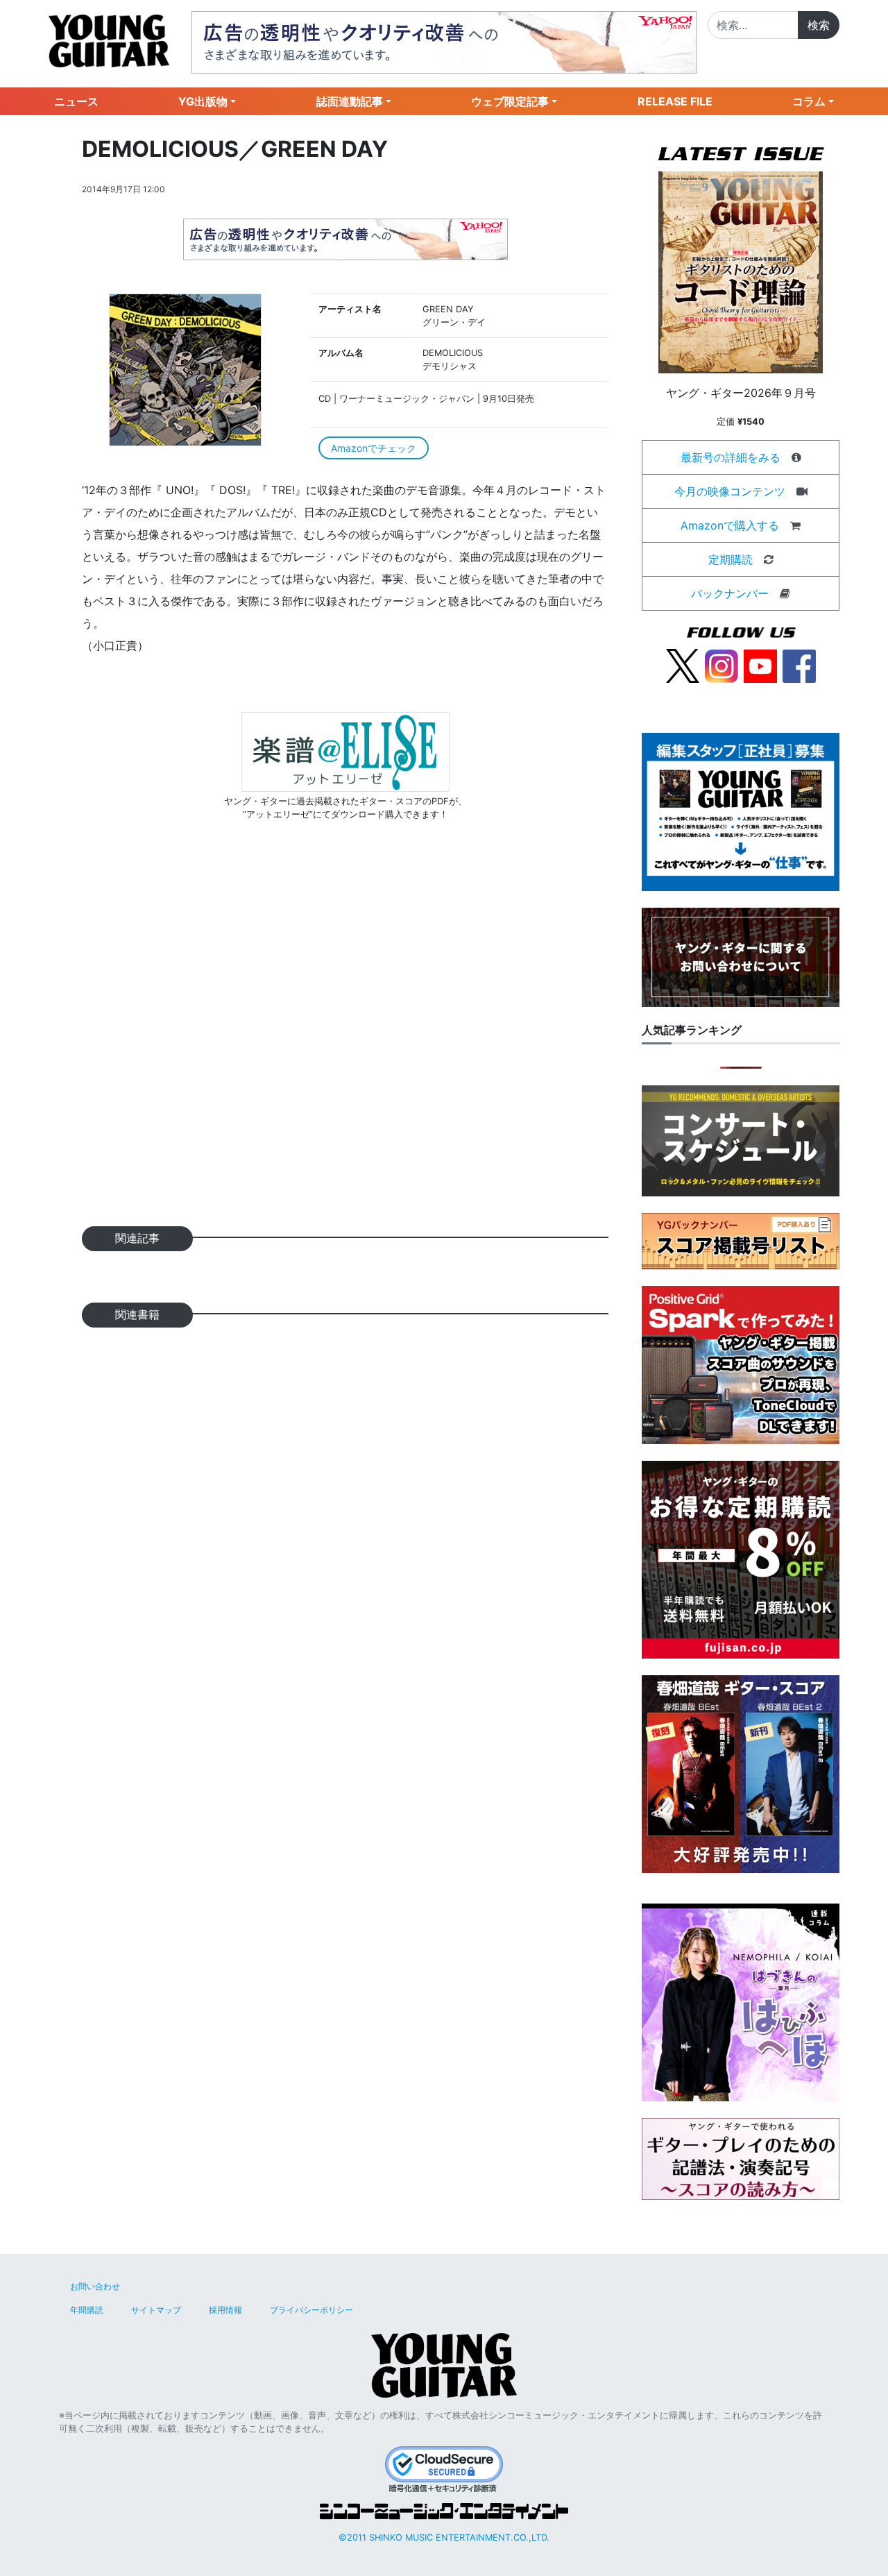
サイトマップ (156, 2310)
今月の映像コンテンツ (730, 491)
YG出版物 (203, 101)
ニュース (76, 101)
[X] (683, 665)
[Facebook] (799, 665)
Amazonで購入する (730, 525)
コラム (809, 101)
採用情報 (225, 2310)
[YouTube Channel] (760, 665)
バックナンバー (730, 593)
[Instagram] (721, 665)
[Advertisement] (345, 1045)
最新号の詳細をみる (731, 457)
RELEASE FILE (675, 101)
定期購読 (731, 559)
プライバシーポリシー (311, 2310)
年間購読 (87, 2310)
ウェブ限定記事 (510, 101)
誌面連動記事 (350, 101)
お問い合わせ (95, 2286)
